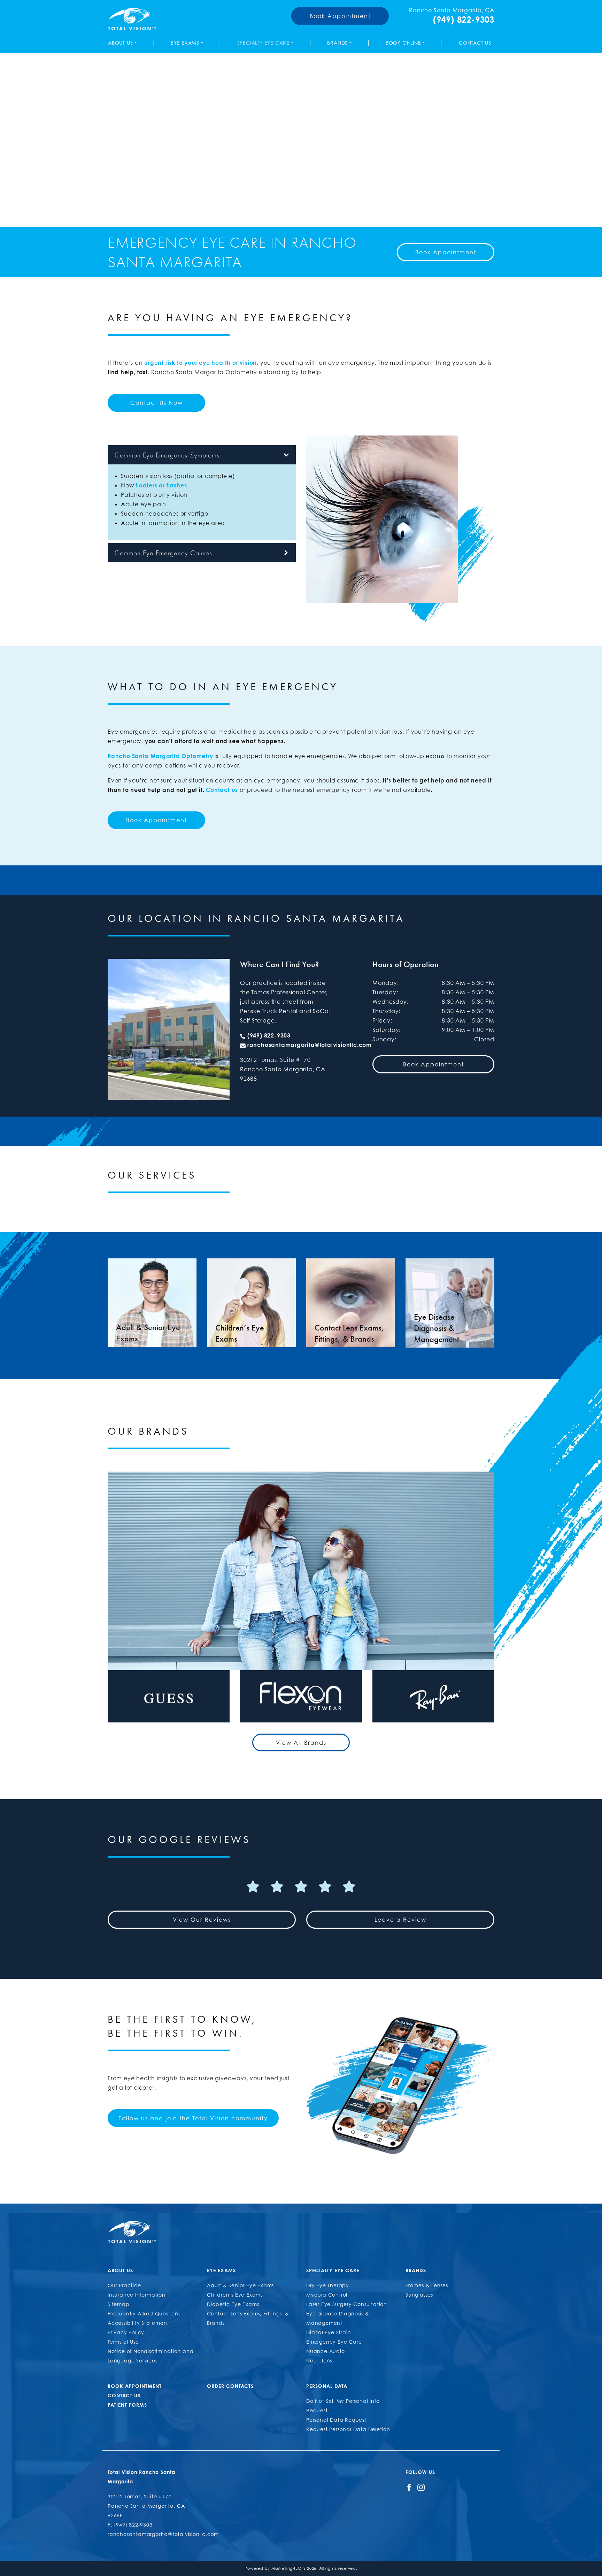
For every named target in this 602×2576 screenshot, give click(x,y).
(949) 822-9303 (464, 20)
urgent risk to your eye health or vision (200, 363)
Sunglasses (419, 2295)
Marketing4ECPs (288, 2568)
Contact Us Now (157, 403)
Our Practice (124, 2285)
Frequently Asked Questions (144, 2313)
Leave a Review (400, 1920)
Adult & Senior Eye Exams (240, 2285)
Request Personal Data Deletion (348, 2429)
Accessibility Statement (138, 2323)
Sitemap (119, 2304)
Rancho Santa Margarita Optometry (160, 756)
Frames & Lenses (427, 2285)
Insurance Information (137, 2295)
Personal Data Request (336, 2420)
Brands (337, 43)
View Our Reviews (202, 1920)
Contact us (222, 790)
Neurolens (319, 2361)
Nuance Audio (326, 2351)
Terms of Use (123, 2342)
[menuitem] (124, 43)
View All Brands (301, 1743)
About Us (120, 43)
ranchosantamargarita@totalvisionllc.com (310, 1045)
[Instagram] (421, 2487)
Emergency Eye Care (334, 2342)
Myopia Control (327, 2295)
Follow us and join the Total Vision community (193, 2118)
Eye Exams (185, 43)
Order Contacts (230, 2386)
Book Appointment (340, 16)
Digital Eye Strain (329, 2332)
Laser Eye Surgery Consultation (347, 2304)
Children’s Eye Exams (235, 2295)
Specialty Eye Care (263, 43)
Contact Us (475, 43)
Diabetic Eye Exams (233, 2304)
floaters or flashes (161, 485)
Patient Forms (127, 2405)
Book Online (403, 43)
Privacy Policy (126, 2332)
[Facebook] (409, 2487)
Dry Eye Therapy (328, 2285)
